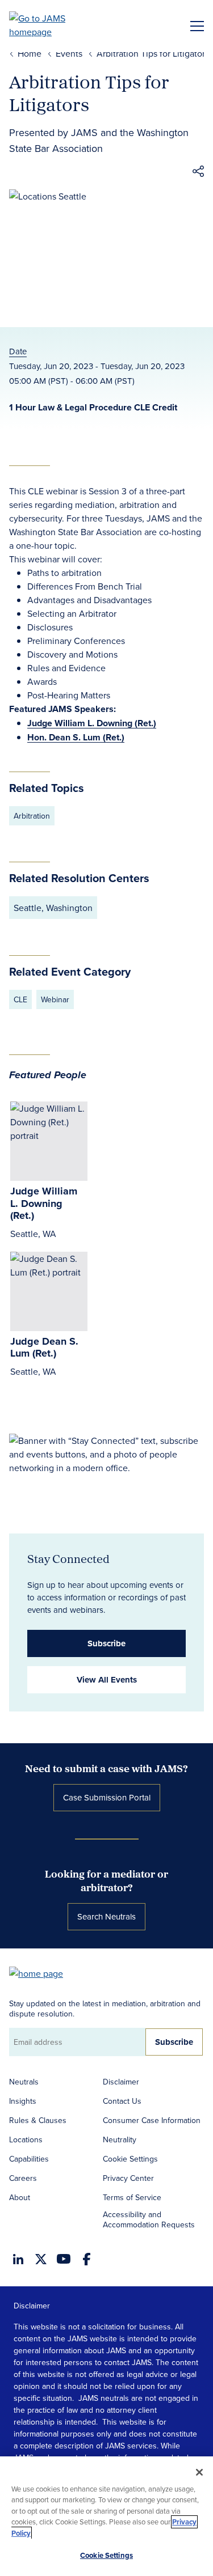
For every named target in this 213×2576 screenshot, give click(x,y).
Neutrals (24, 2082)
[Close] (199, 2472)
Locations (26, 2139)
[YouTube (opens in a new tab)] (64, 2259)
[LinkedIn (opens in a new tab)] (18, 2259)
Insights (23, 2101)
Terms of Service (132, 2197)
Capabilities (29, 2159)
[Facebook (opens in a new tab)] (87, 2259)
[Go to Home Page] (41, 1973)
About (20, 2197)
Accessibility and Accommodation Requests (149, 2219)
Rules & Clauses (38, 2120)
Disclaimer (121, 2082)
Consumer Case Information (152, 2120)
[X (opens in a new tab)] (41, 2259)
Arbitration (32, 816)
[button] (198, 173)
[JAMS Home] (54, 25)
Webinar (55, 999)
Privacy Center (128, 2178)
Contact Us (122, 2101)
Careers (23, 2178)
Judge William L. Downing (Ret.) (92, 723)
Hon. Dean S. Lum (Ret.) (76, 737)
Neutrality (120, 2139)
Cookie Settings (130, 2159)
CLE (20, 999)
